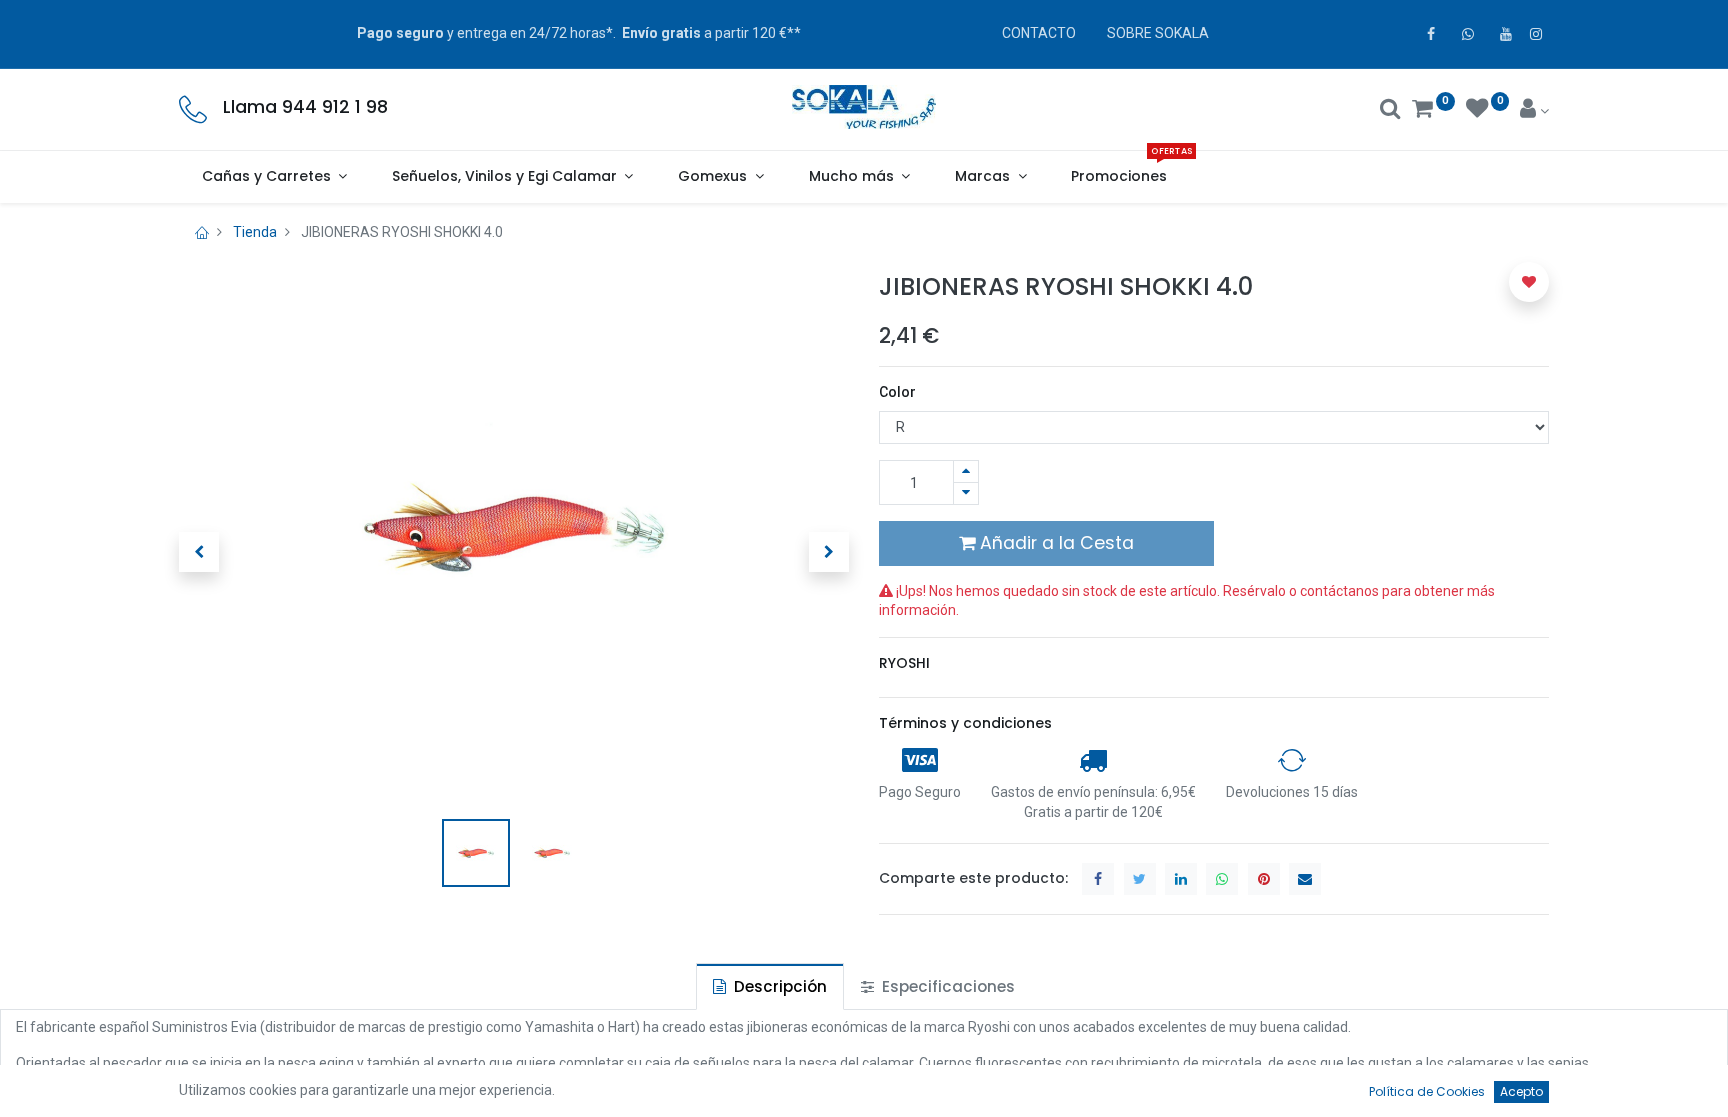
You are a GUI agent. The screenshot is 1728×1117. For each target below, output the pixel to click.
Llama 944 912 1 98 (305, 107)
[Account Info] (1534, 111)
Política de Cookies (1427, 1091)
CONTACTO (1039, 33)
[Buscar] (1390, 111)
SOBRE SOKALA (1158, 33)
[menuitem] (1119, 177)
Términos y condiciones (965, 723)
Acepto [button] (1521, 1091)
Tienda (255, 232)
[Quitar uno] (966, 493)
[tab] (770, 986)
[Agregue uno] (966, 471)
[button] (199, 552)
